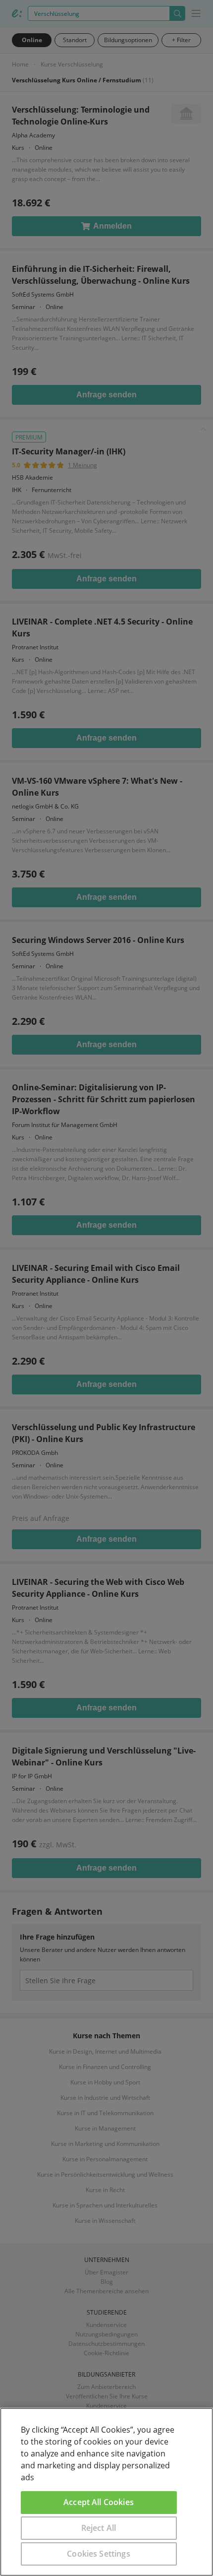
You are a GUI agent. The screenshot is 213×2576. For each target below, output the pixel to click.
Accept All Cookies (99, 2502)
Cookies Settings (99, 2554)
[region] (106, 2492)
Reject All (99, 2528)
